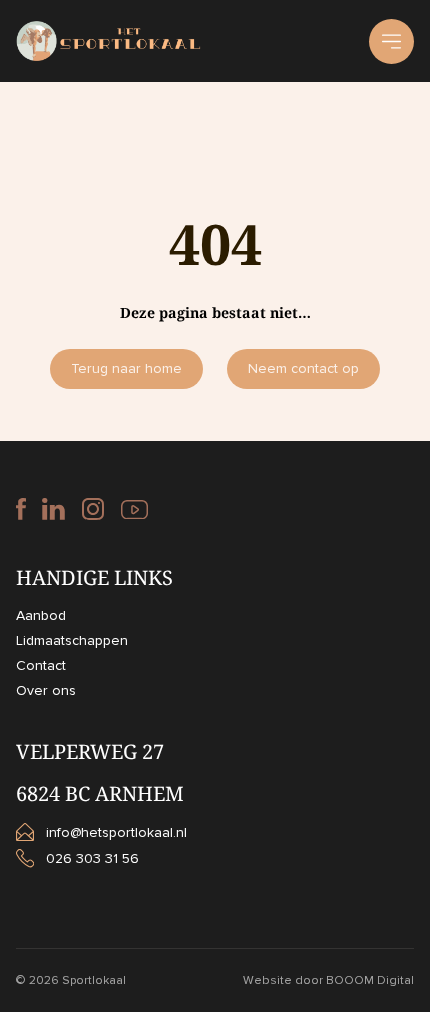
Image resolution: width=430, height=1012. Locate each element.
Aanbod (41, 615)
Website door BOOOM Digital (328, 980)
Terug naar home (126, 368)
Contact (41, 665)
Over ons (46, 690)
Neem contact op (303, 368)
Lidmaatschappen (72, 640)
